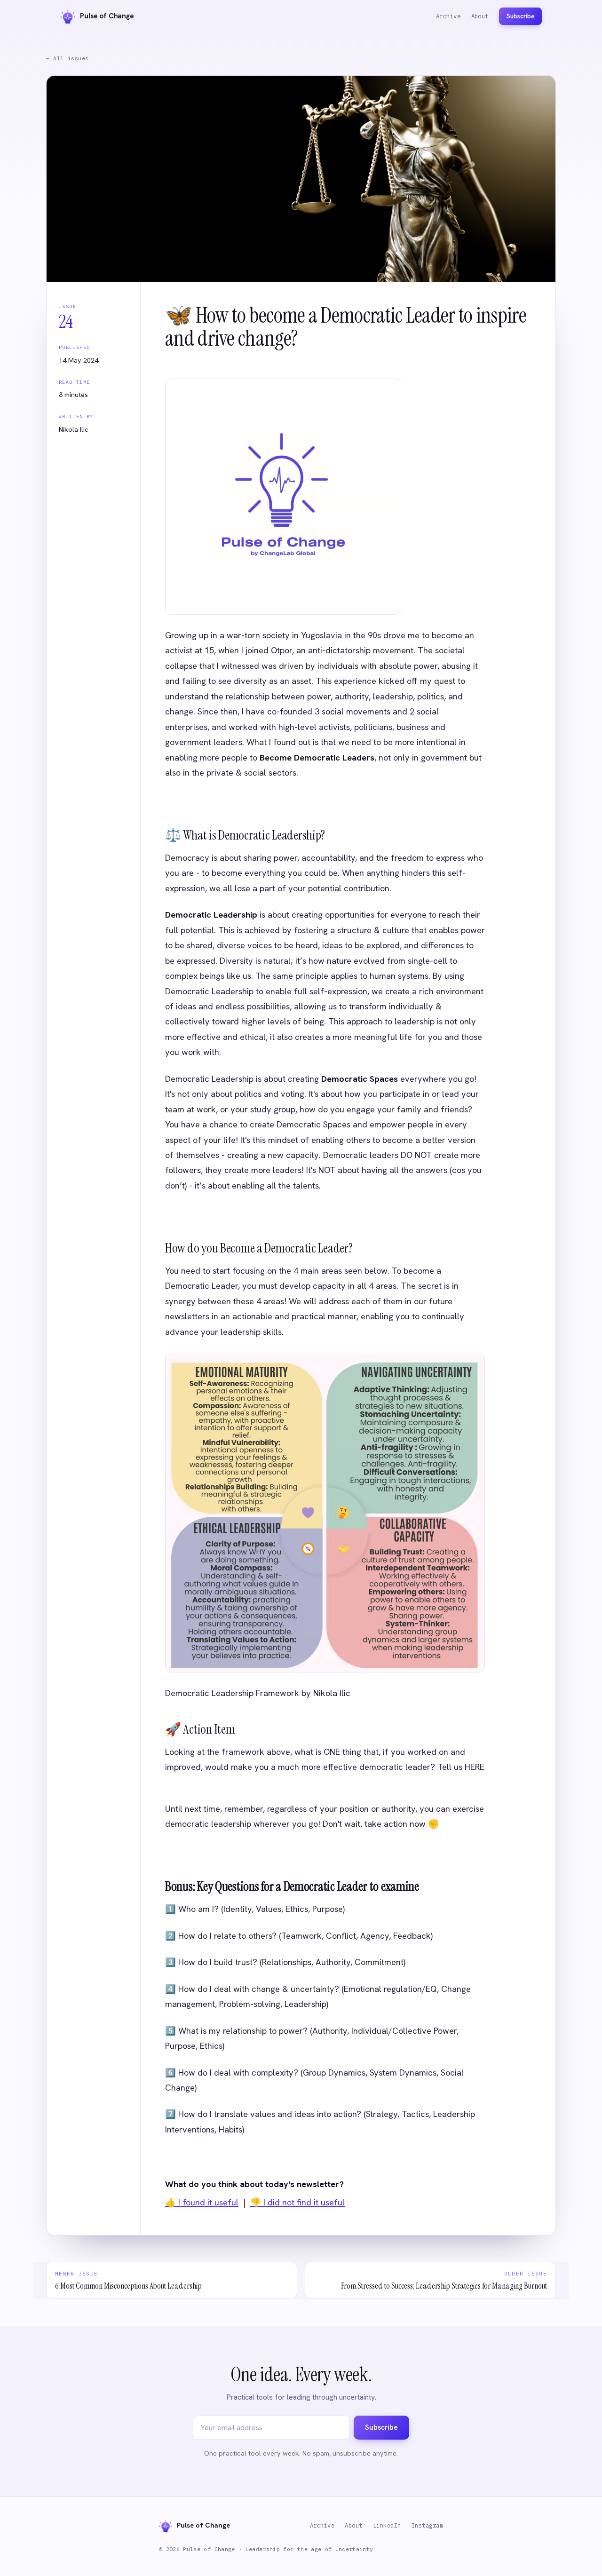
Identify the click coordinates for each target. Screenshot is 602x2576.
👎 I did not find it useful (297, 2203)
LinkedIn (387, 2525)
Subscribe (520, 16)
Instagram (427, 2525)
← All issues (67, 58)
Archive (448, 16)
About (480, 16)
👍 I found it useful (202, 2203)
